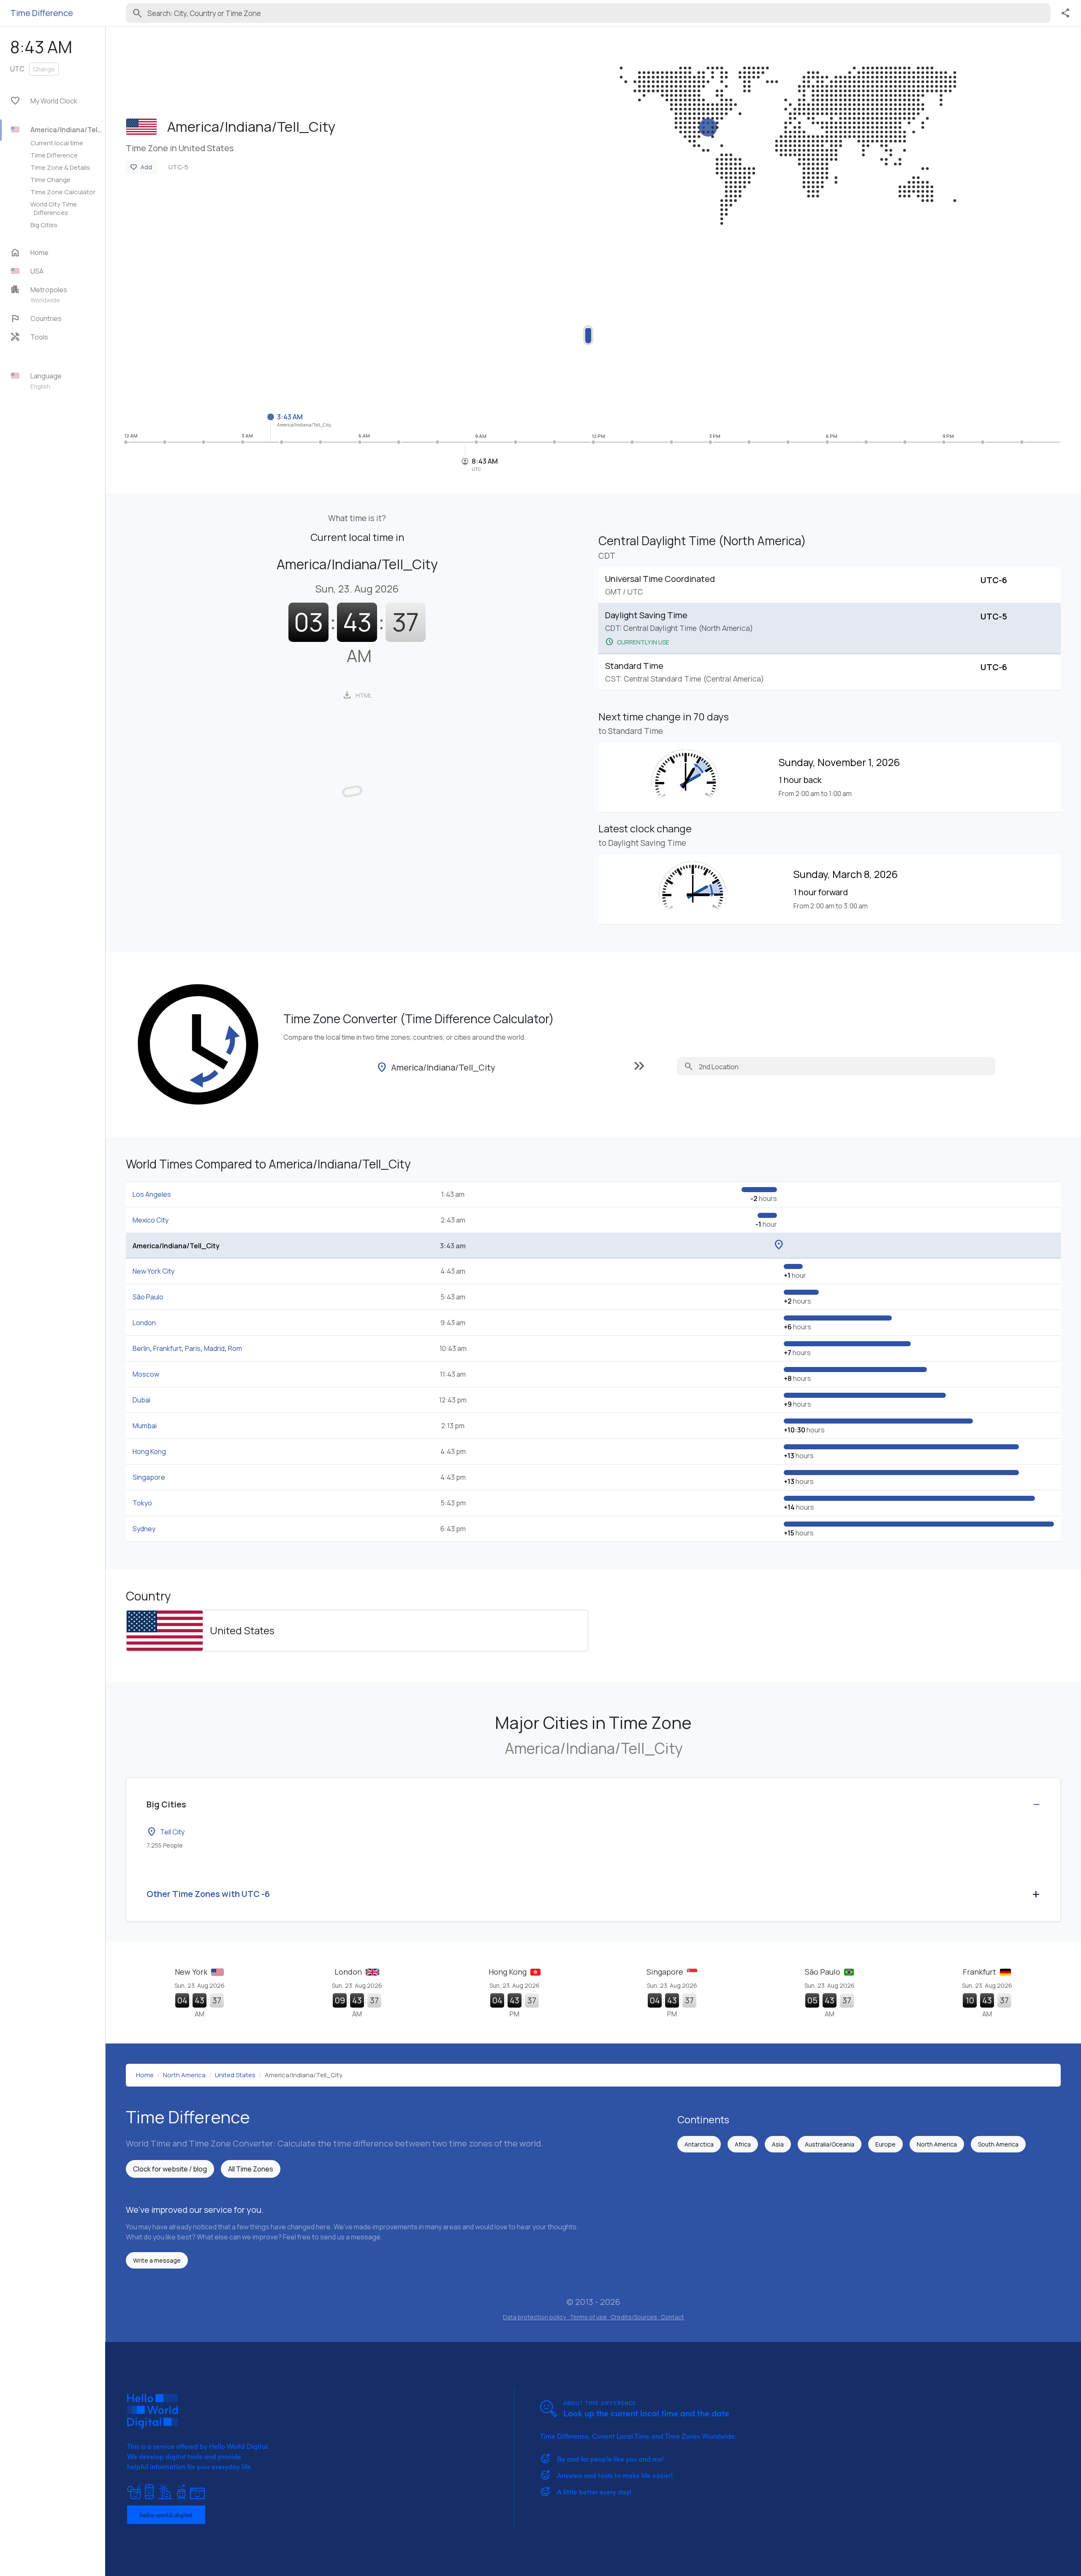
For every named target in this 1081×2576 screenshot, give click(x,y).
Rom (235, 1348)
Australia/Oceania (830, 2144)
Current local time (57, 143)
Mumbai (145, 1426)
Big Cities (44, 225)
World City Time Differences (54, 208)
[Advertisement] (379, 330)
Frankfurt (167, 1348)
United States (242, 1630)
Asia (778, 2144)
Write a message (157, 2260)
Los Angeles (152, 1194)
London (144, 1323)
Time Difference (54, 155)
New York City (153, 1271)
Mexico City (151, 1220)
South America (998, 2144)
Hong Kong (149, 1451)
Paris (193, 1348)
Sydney (144, 1529)
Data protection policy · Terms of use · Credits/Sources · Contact (593, 2317)
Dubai (141, 1400)
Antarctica (699, 2144)
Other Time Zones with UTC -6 (208, 1894)
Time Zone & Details (60, 167)
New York (192, 1972)
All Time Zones (251, 2169)
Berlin (141, 1348)
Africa (743, 2144)
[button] (57, 271)
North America (937, 2144)
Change (44, 69)
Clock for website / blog (170, 2169)
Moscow (146, 1374)
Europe (885, 2144)
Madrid (214, 1348)
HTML (357, 695)
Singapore (149, 1477)
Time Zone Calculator (63, 192)
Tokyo (142, 1503)
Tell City (166, 1832)
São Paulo (148, 1297)
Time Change (50, 179)
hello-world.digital (166, 2515)
